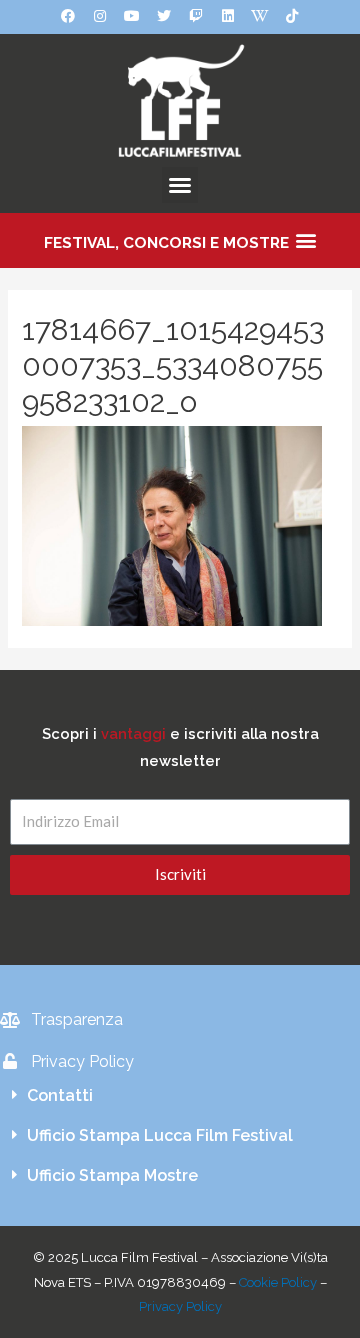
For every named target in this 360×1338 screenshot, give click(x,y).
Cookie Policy (278, 1282)
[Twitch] (196, 16)
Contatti (60, 1095)
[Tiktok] (292, 16)
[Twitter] (164, 16)
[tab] (180, 1096)
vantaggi (133, 733)
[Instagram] (100, 16)
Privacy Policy (180, 1306)
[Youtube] (132, 16)
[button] (180, 185)
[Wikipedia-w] (260, 16)
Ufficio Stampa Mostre (112, 1175)
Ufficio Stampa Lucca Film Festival (160, 1135)
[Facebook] (68, 16)
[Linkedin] (228, 16)
